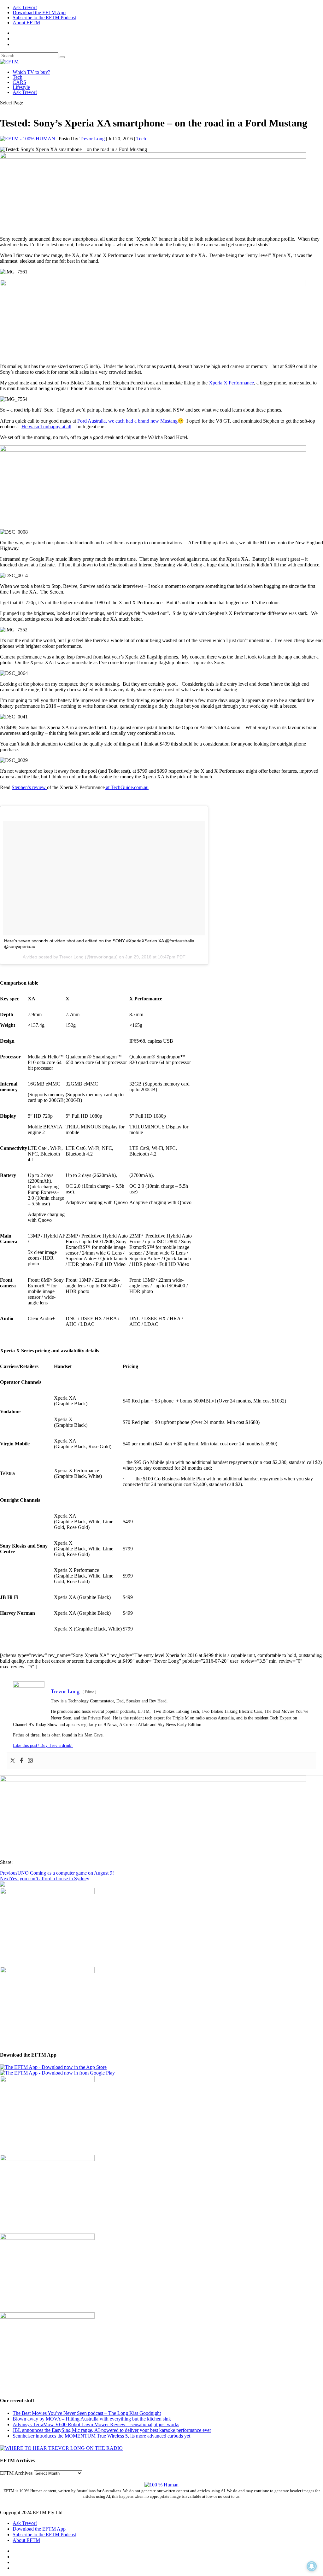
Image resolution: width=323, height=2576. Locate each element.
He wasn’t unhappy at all (46, 427)
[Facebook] (21, 1761)
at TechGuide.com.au (127, 787)
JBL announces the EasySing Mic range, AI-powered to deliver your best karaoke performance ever (112, 2430)
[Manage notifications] (312, 2566)
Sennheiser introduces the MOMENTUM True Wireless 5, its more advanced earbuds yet (101, 2436)
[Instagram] (30, 1761)
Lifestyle (21, 87)
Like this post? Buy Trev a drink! (43, 1745)
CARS (19, 82)
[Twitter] (13, 1761)
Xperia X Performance (231, 383)
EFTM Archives (16, 2473)
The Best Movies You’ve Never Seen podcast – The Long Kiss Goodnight (87, 2413)
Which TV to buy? (31, 72)
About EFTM (26, 23)
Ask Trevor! (25, 7)
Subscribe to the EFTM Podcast (44, 18)
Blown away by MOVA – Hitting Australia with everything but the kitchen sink (92, 2419)
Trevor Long (92, 139)
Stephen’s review (29, 787)
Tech (18, 77)
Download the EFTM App (39, 12)
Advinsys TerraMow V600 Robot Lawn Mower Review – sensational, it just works (96, 2424)
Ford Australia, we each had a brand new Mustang (127, 421)
